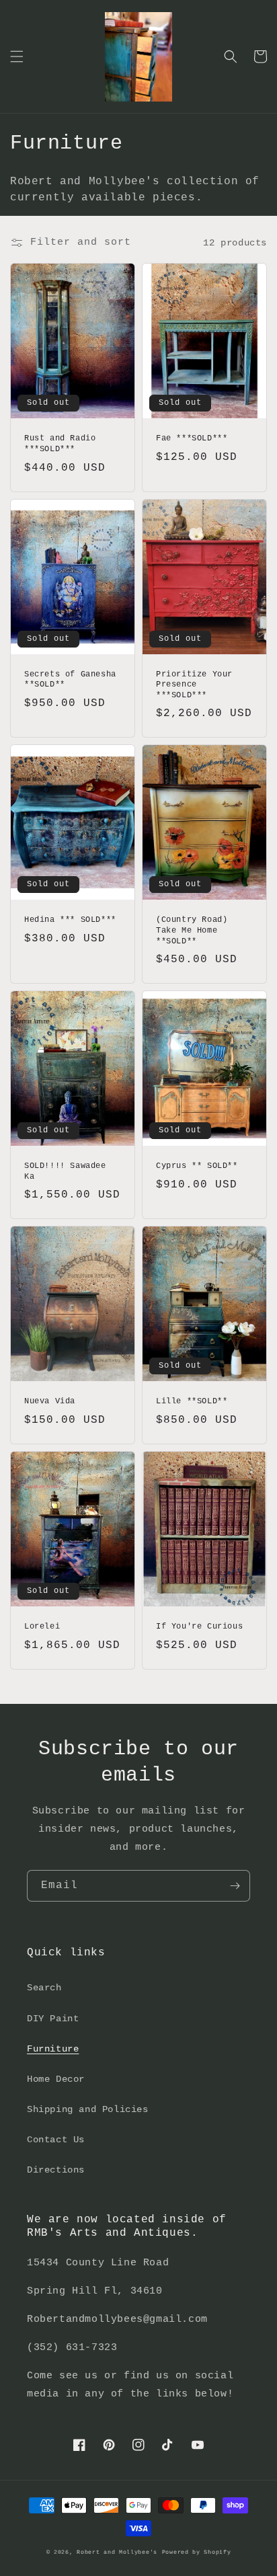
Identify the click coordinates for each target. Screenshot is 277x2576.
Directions (56, 2170)
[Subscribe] (235, 1886)
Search (44, 1988)
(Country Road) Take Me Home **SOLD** (192, 930)
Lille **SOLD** (192, 1401)
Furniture (53, 2049)
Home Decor (56, 2079)
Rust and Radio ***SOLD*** (60, 444)
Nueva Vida (50, 1401)
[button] (17, 56)
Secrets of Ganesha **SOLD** (70, 680)
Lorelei (42, 1627)
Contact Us (56, 2140)
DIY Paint (53, 2019)
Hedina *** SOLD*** (70, 920)
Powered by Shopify (197, 2552)
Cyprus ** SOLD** (197, 1166)
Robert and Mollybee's (117, 2552)
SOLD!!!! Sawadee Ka (65, 1171)
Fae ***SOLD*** (192, 438)
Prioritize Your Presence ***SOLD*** (194, 685)
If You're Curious (199, 1627)
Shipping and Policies (88, 2109)
